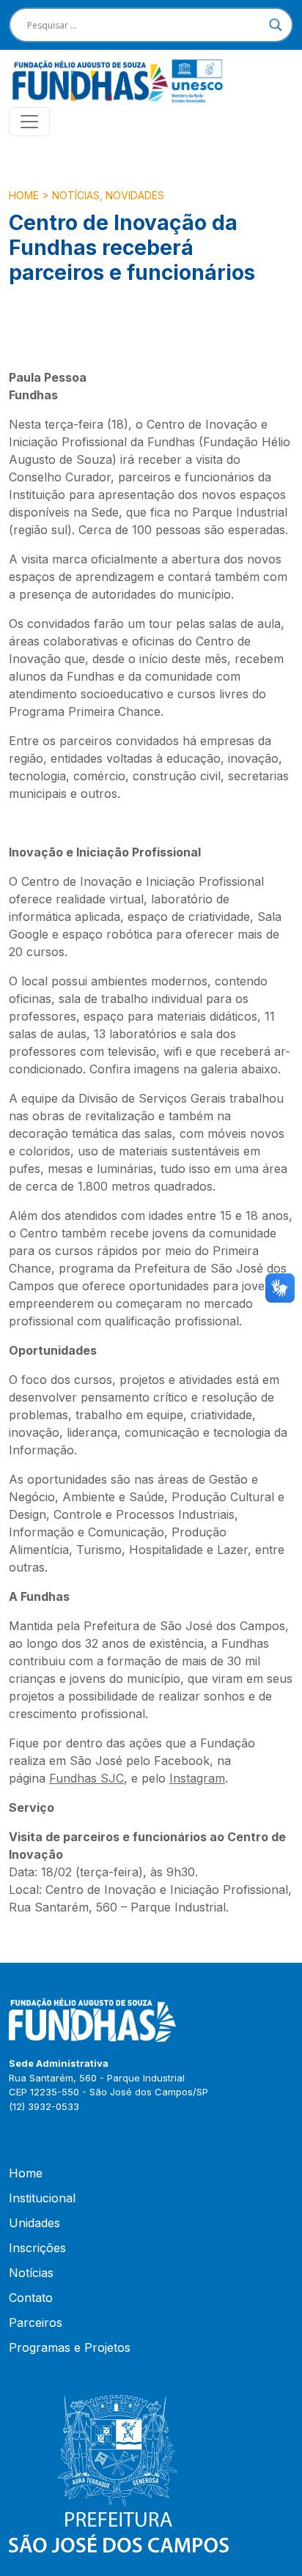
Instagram (197, 1778)
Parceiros (36, 2323)
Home (24, 195)
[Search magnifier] (276, 25)
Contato (31, 2298)
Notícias (76, 195)
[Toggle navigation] (29, 122)
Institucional (42, 2198)
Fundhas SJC (86, 1778)
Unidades (34, 2223)
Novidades (135, 195)
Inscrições (37, 2248)
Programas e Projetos (70, 2347)
